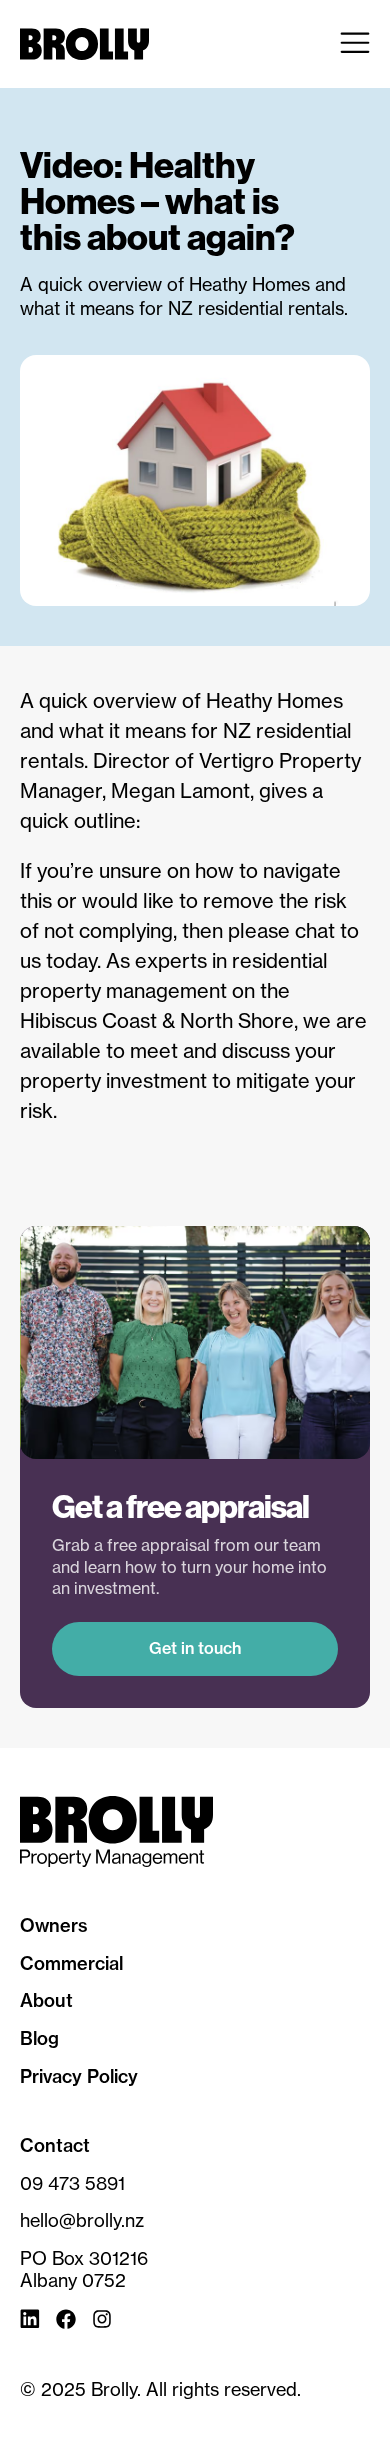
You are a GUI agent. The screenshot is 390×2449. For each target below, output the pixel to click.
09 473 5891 (72, 2183)
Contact (55, 2146)
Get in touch (195, 1648)
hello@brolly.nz (82, 2220)
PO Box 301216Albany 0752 (84, 2269)
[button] (355, 44)
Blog (39, 2039)
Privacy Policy (79, 2077)
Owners (54, 1926)
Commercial (71, 1964)
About (46, 2001)
